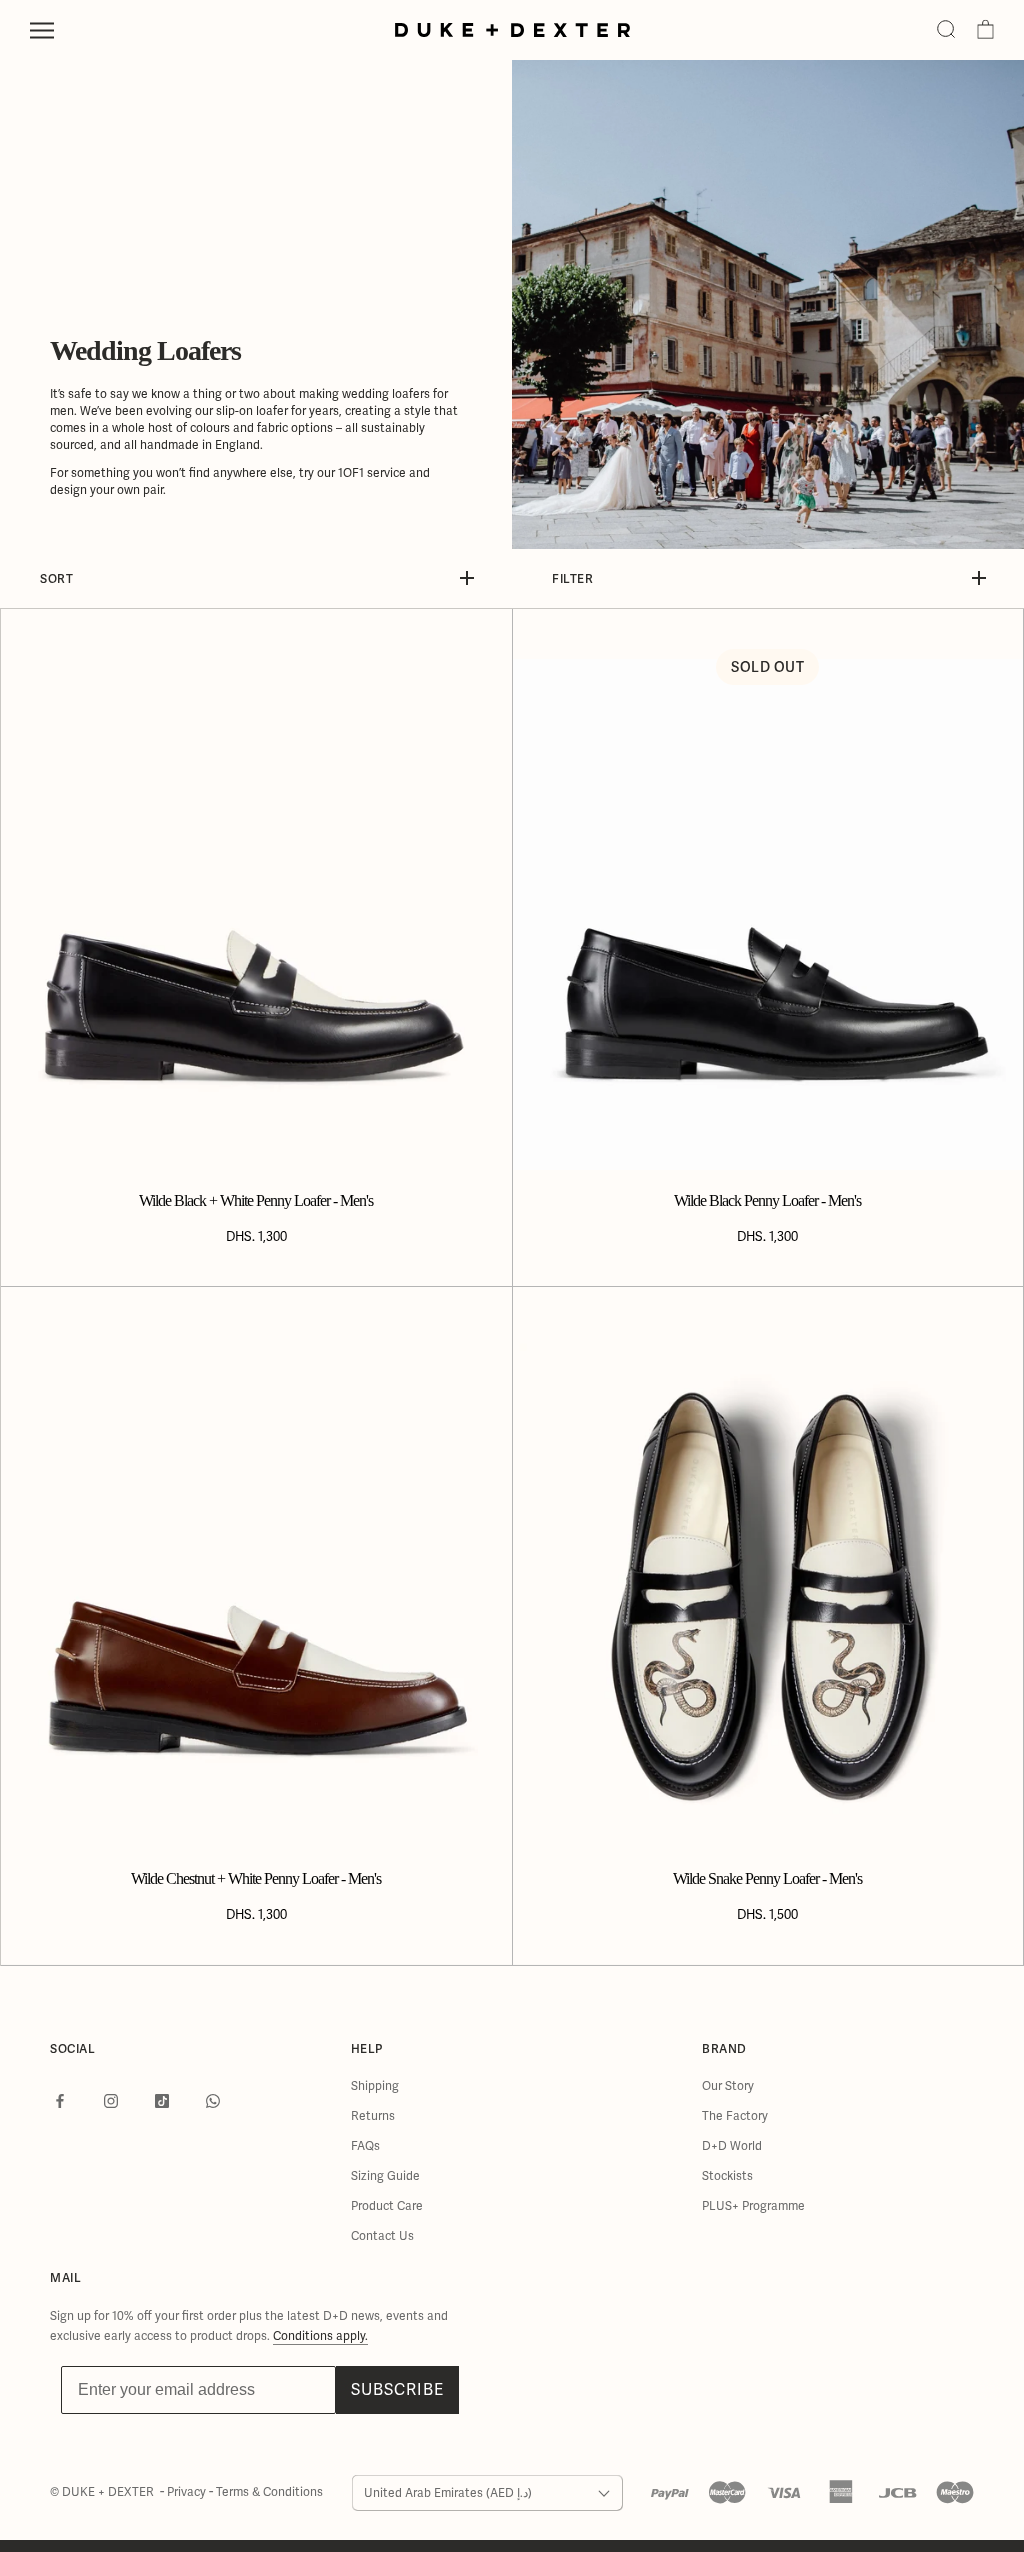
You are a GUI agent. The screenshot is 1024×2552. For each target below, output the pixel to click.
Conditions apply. (320, 2336)
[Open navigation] (42, 30)
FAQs (365, 2146)
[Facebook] (60, 2100)
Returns (373, 2116)
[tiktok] (162, 2100)
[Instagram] (111, 2100)
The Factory (735, 2116)
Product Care (387, 2206)
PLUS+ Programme (753, 2206)
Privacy (188, 2492)
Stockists (727, 2176)
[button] (946, 30)
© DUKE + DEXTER (103, 2492)
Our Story (728, 2086)
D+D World (732, 2146)
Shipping (375, 2086)
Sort (56, 578)
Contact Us (382, 2236)
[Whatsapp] (213, 2100)
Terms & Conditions (269, 2492)
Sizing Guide (385, 2176)
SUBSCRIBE (397, 2389)
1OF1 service (372, 473)
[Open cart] (985, 30)
